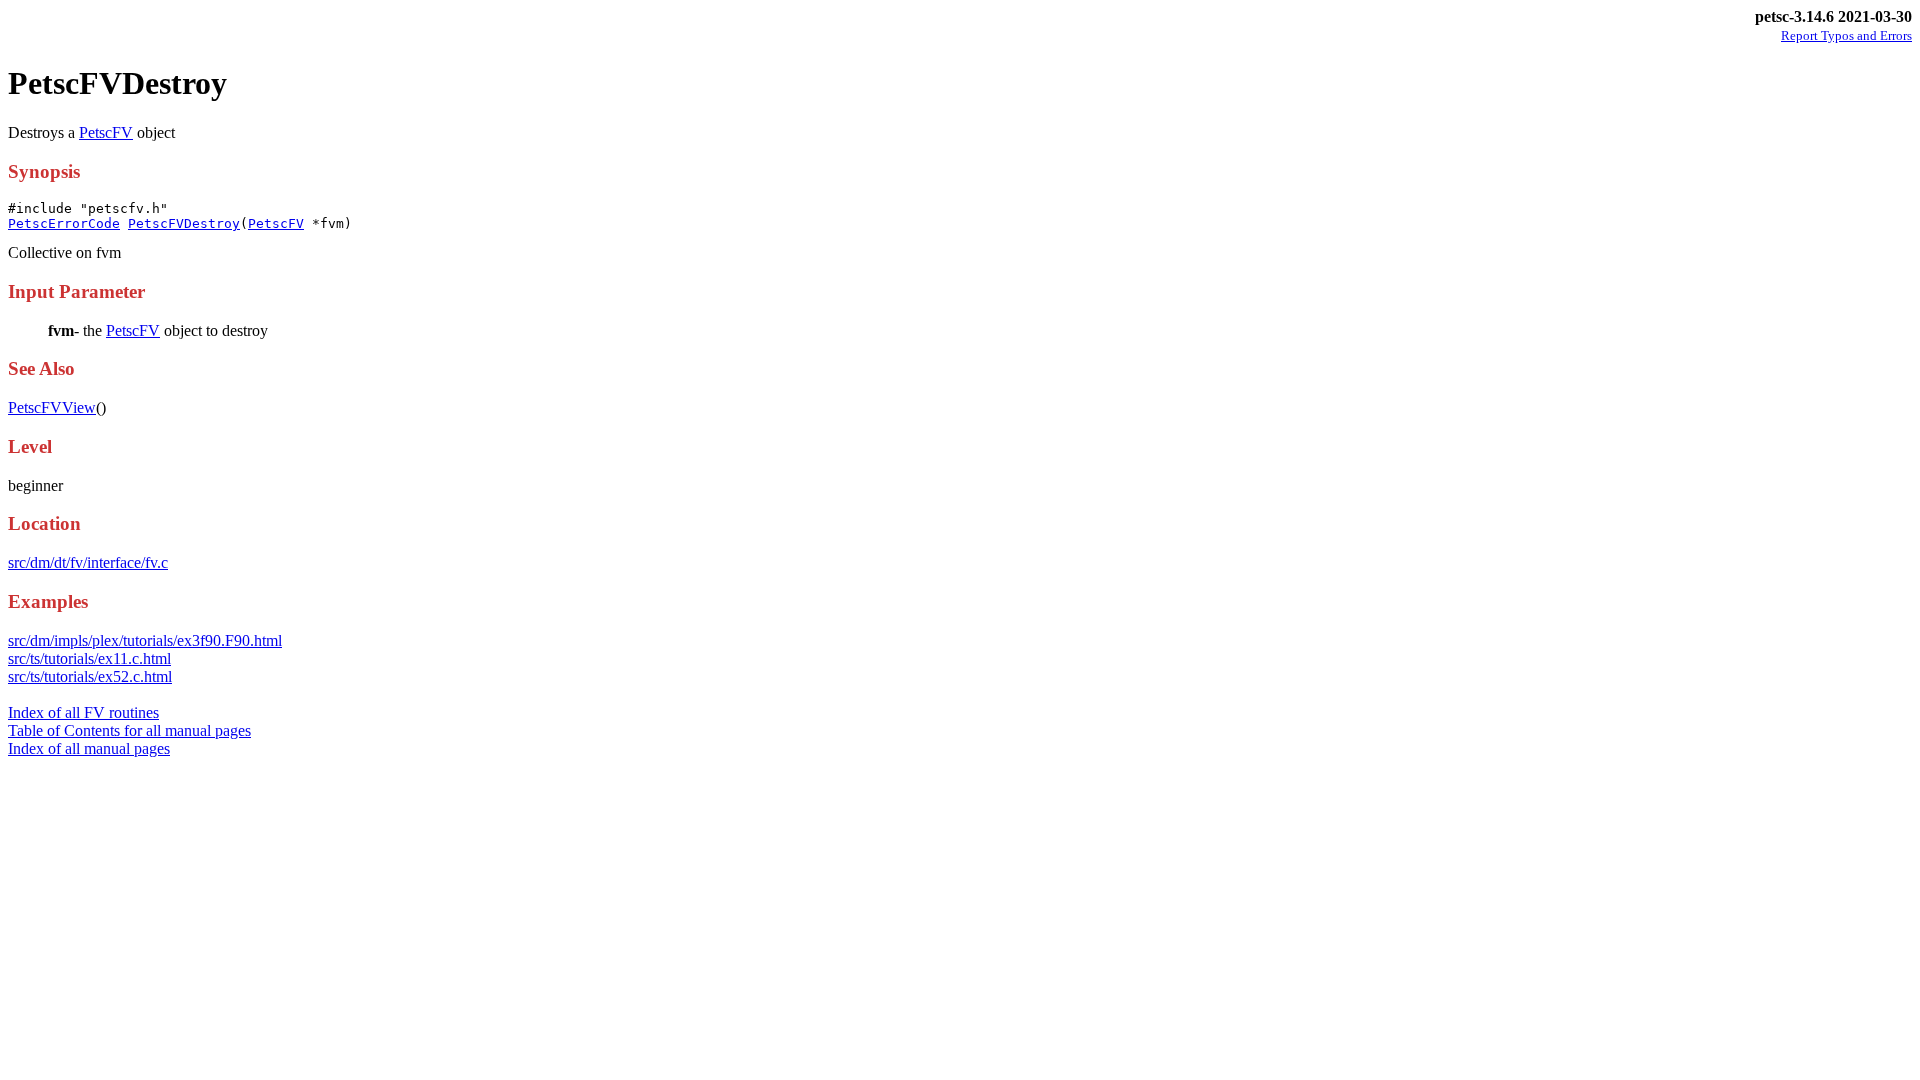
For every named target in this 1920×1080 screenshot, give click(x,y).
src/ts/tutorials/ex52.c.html (90, 676)
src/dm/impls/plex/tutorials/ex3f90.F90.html (145, 640)
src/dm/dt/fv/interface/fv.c (88, 562)
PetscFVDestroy (184, 223)
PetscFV (106, 132)
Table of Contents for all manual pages (129, 730)
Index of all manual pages (89, 748)
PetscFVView (52, 407)
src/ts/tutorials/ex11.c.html (89, 658)
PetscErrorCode (64, 223)
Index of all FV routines (83, 712)
